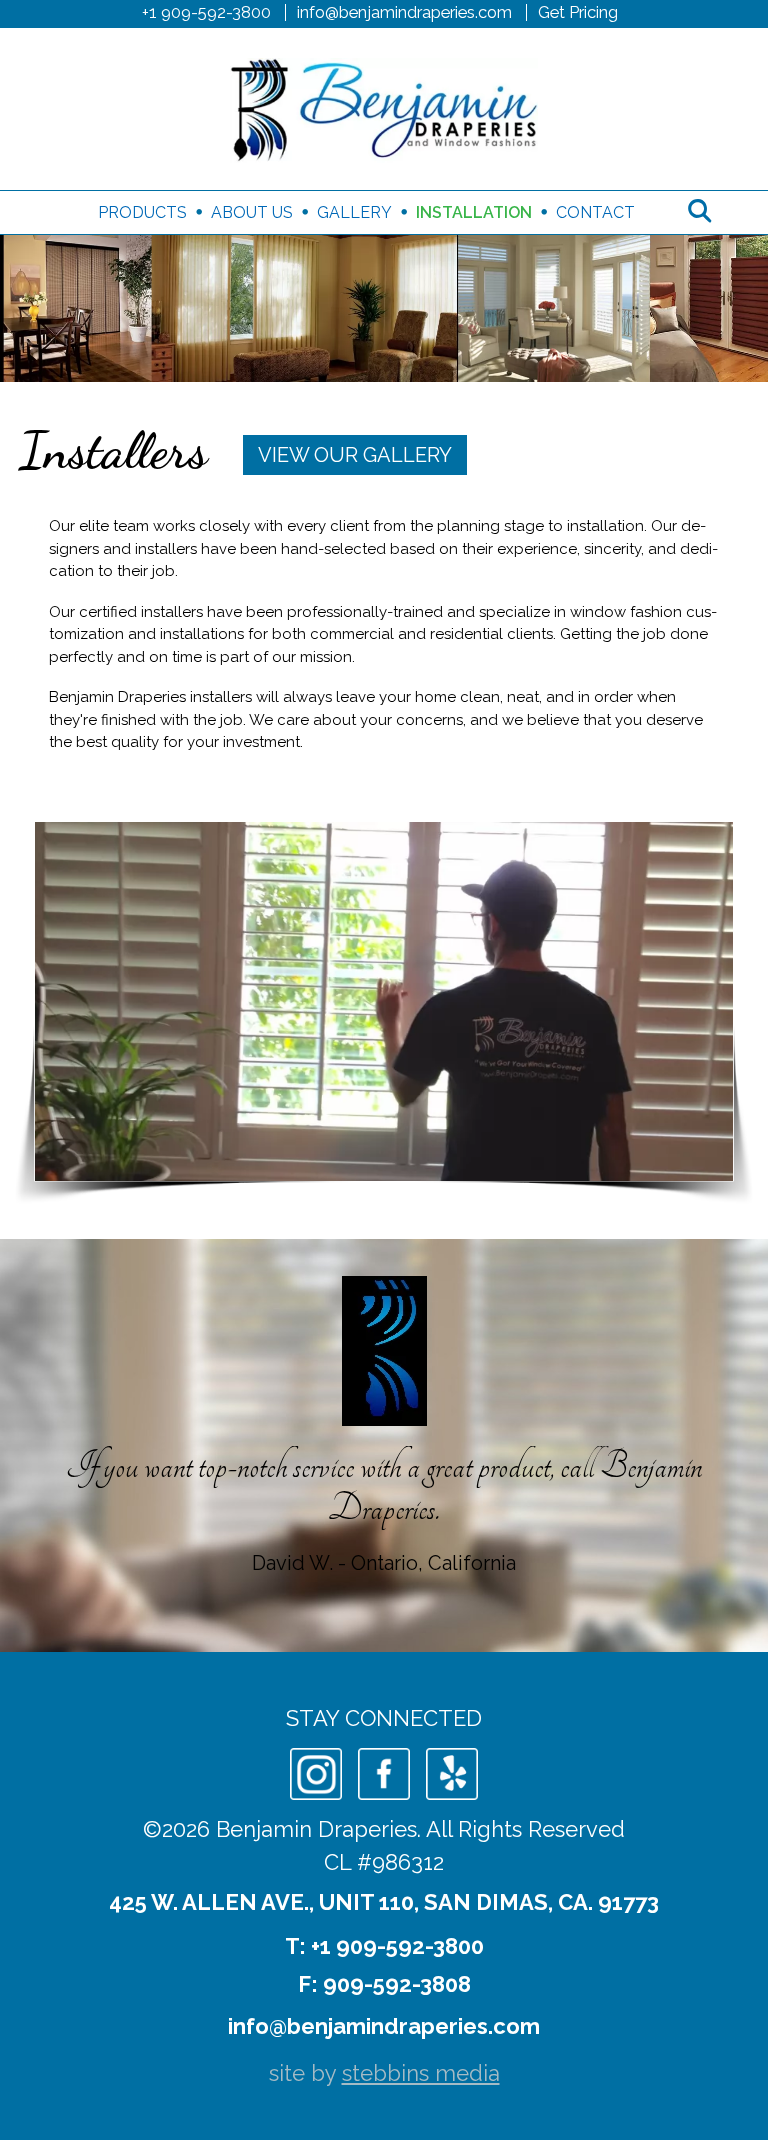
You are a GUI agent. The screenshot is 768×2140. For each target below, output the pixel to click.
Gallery (354, 212)
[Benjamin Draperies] (384, 109)
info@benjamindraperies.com (404, 12)
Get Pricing (578, 12)
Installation (474, 212)
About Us (252, 212)
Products (142, 212)
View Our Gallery (355, 455)
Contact (595, 212)
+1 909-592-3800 (206, 12)
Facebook (384, 1774)
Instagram (316, 1774)
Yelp (452, 1774)
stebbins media (421, 2073)
